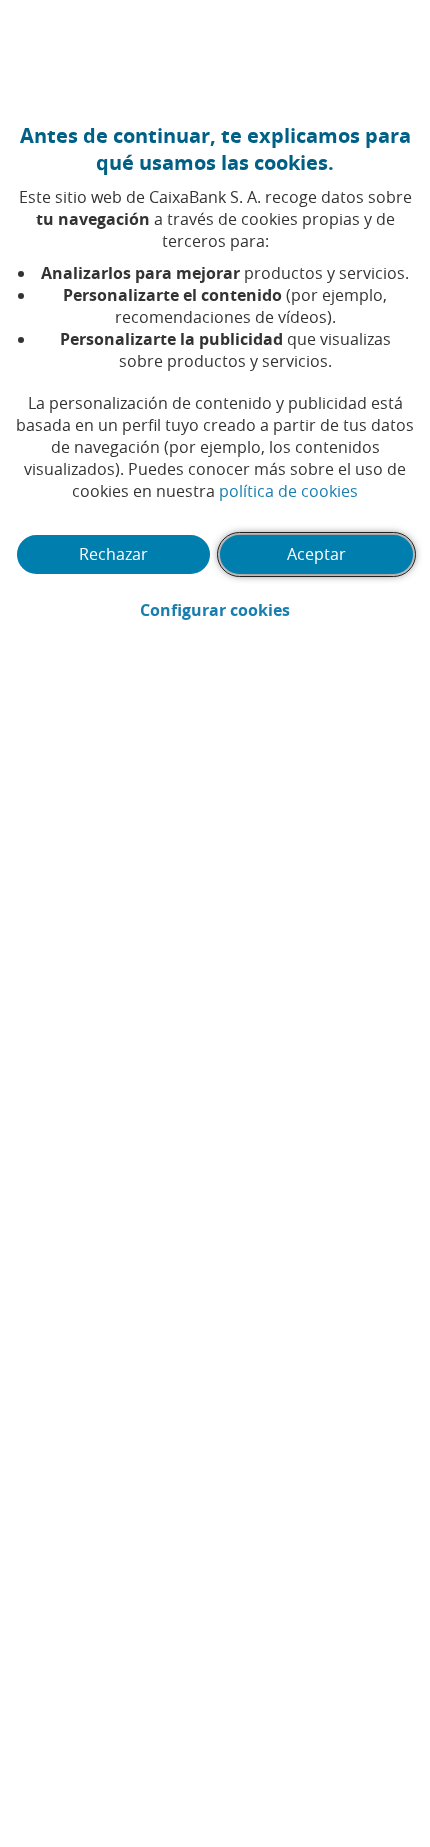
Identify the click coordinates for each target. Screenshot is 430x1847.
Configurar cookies (277, 610)
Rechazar (113, 554)
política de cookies (288, 491)
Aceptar (316, 554)
